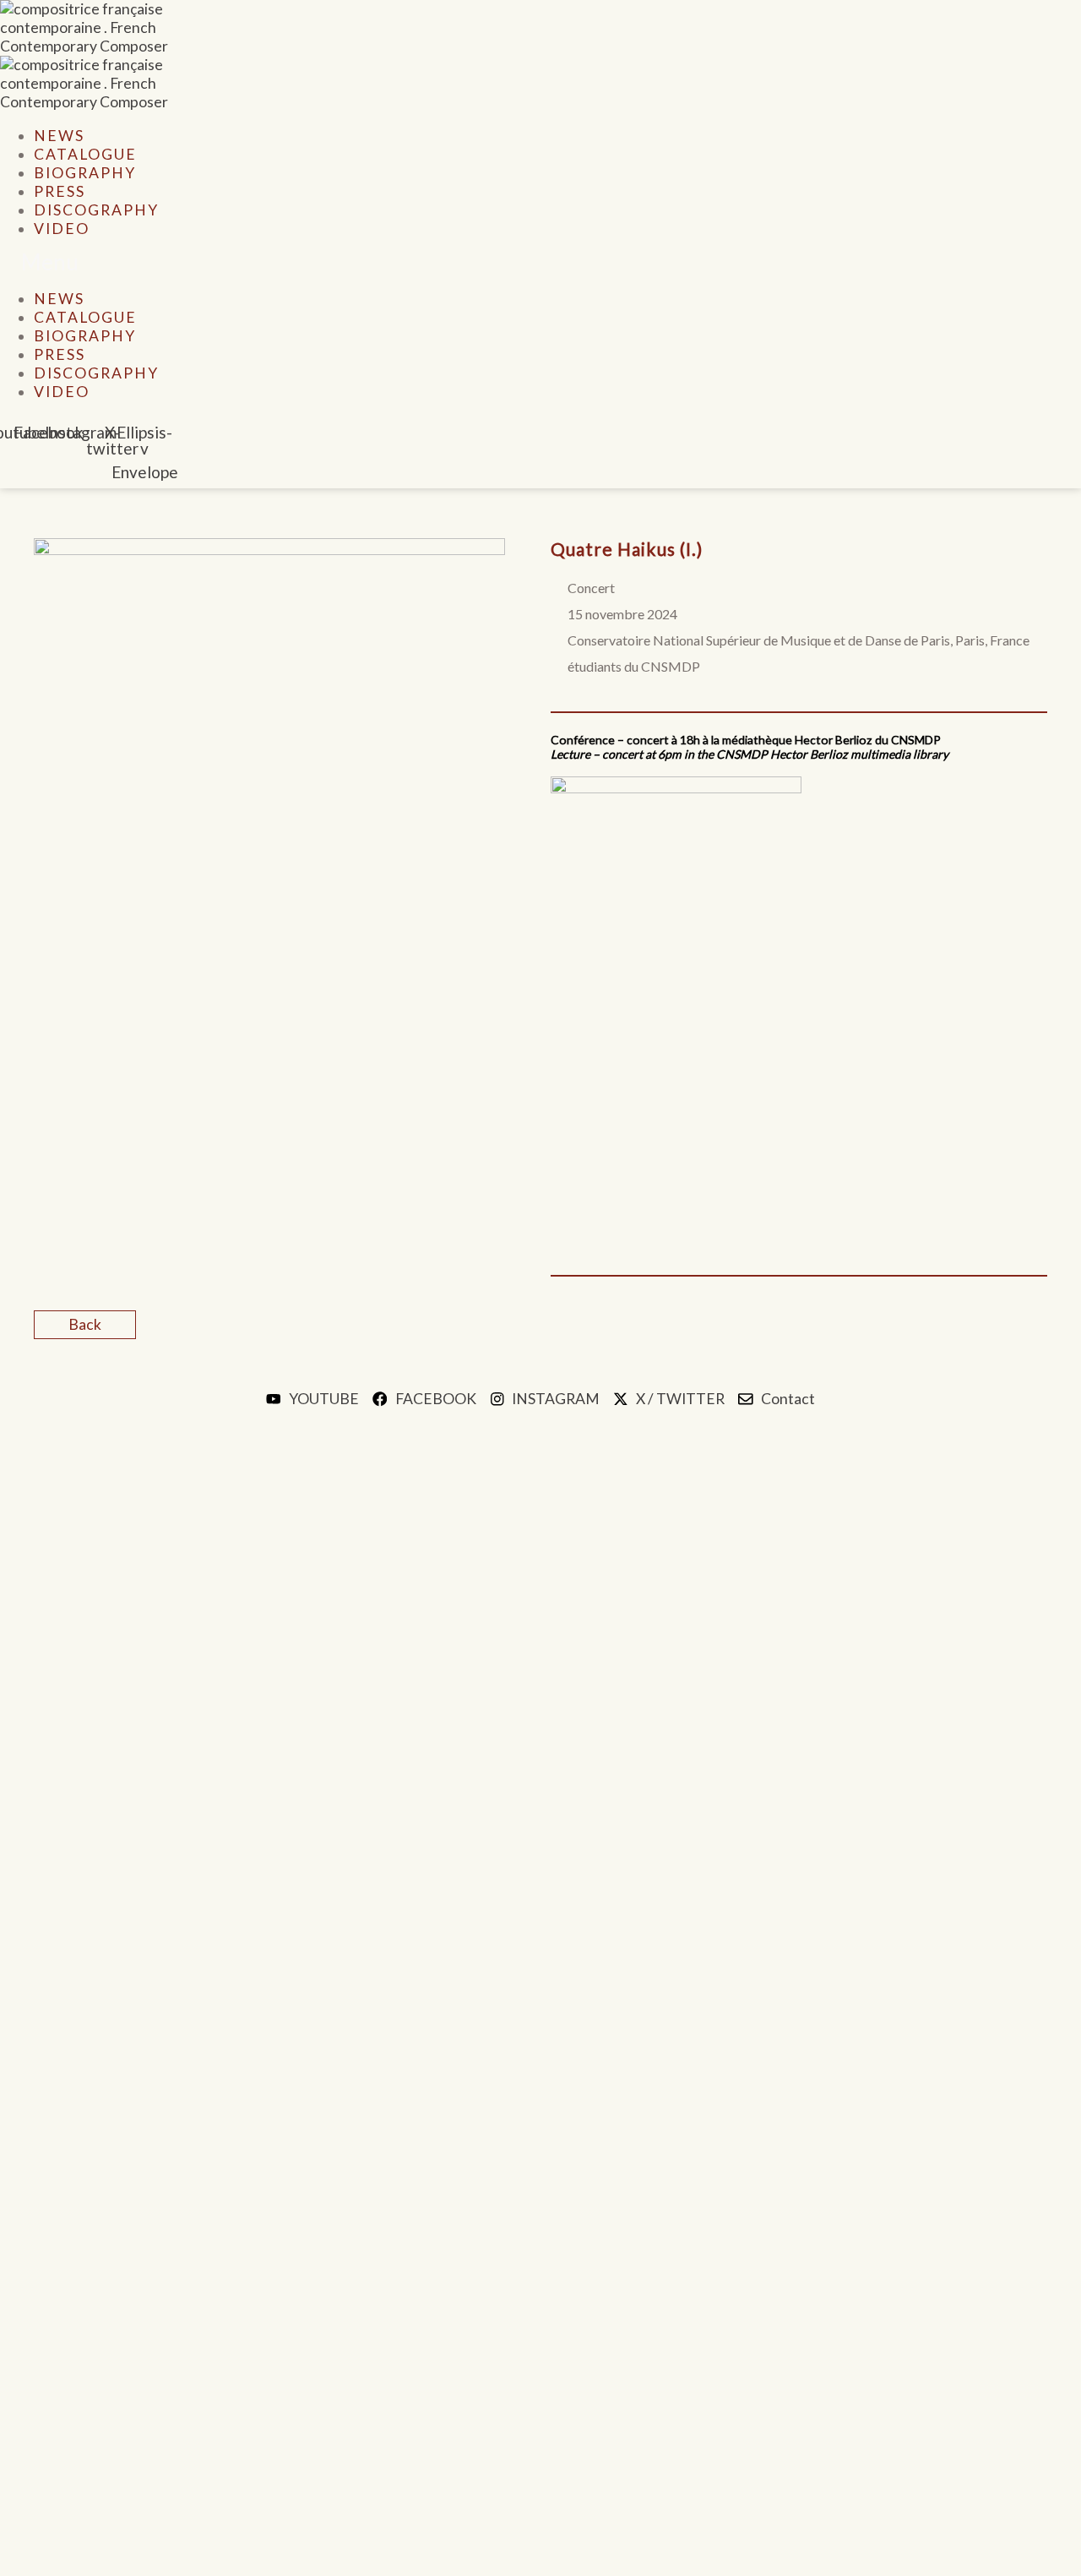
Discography (96, 210)
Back (85, 1324)
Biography (85, 173)
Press (60, 191)
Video (62, 229)
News (59, 136)
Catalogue (85, 154)
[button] (367, 264)
